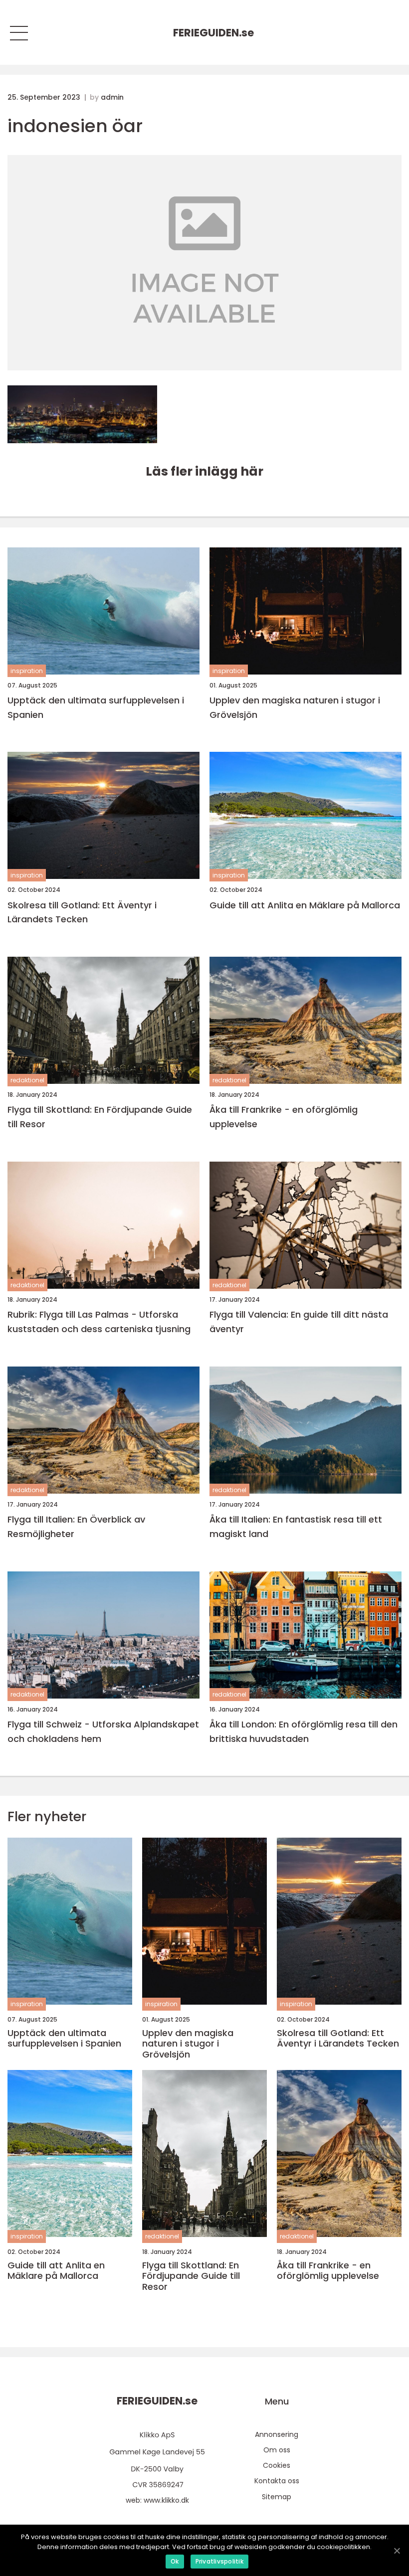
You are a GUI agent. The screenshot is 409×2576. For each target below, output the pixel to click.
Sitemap (277, 2497)
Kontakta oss (277, 2481)
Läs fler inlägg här (204, 471)
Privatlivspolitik (219, 2561)
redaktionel (27, 1080)
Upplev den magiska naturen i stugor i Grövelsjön (295, 707)
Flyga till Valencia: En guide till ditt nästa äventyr (299, 1322)
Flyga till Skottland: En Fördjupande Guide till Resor (100, 1117)
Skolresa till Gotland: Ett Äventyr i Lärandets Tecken (82, 912)
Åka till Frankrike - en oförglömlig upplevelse (284, 1117)
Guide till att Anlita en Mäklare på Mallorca (305, 905)
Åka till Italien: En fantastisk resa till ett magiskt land (296, 1527)
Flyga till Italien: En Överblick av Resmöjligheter (76, 1527)
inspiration (27, 671)
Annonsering (277, 2434)
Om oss (277, 2450)
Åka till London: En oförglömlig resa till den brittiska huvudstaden (304, 1731)
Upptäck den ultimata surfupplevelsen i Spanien (96, 707)
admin (112, 97)
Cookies (277, 2465)
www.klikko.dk (166, 2500)
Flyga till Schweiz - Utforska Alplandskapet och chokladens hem (103, 1731)
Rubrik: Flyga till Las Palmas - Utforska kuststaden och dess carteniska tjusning (99, 1322)
